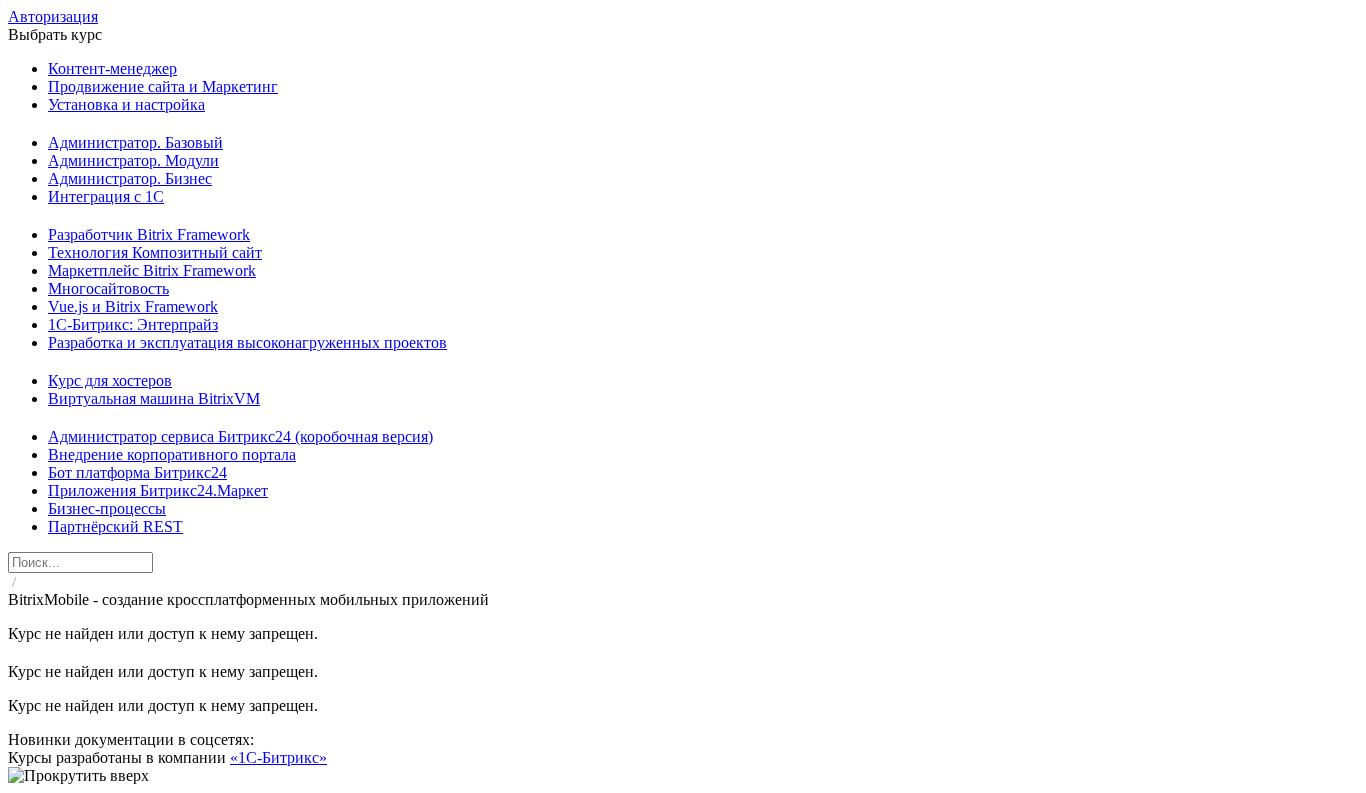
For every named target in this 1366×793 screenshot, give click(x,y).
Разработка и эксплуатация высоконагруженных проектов (247, 342)
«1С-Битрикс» (278, 757)
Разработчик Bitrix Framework (149, 234)
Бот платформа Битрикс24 (137, 472)
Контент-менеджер (112, 68)
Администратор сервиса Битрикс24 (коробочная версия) (240, 436)
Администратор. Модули (133, 160)
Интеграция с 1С (106, 196)
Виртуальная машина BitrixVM (154, 398)
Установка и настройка (126, 104)
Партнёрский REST (115, 526)
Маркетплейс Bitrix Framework (152, 270)
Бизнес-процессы (107, 508)
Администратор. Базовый (135, 142)
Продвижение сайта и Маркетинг (163, 86)
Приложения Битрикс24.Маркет (158, 490)
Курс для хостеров (110, 380)
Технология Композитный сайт (155, 252)
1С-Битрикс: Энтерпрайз (133, 324)
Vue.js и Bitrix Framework (133, 306)
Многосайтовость (108, 288)
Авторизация (53, 16)
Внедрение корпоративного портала (172, 454)
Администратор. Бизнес (130, 178)
